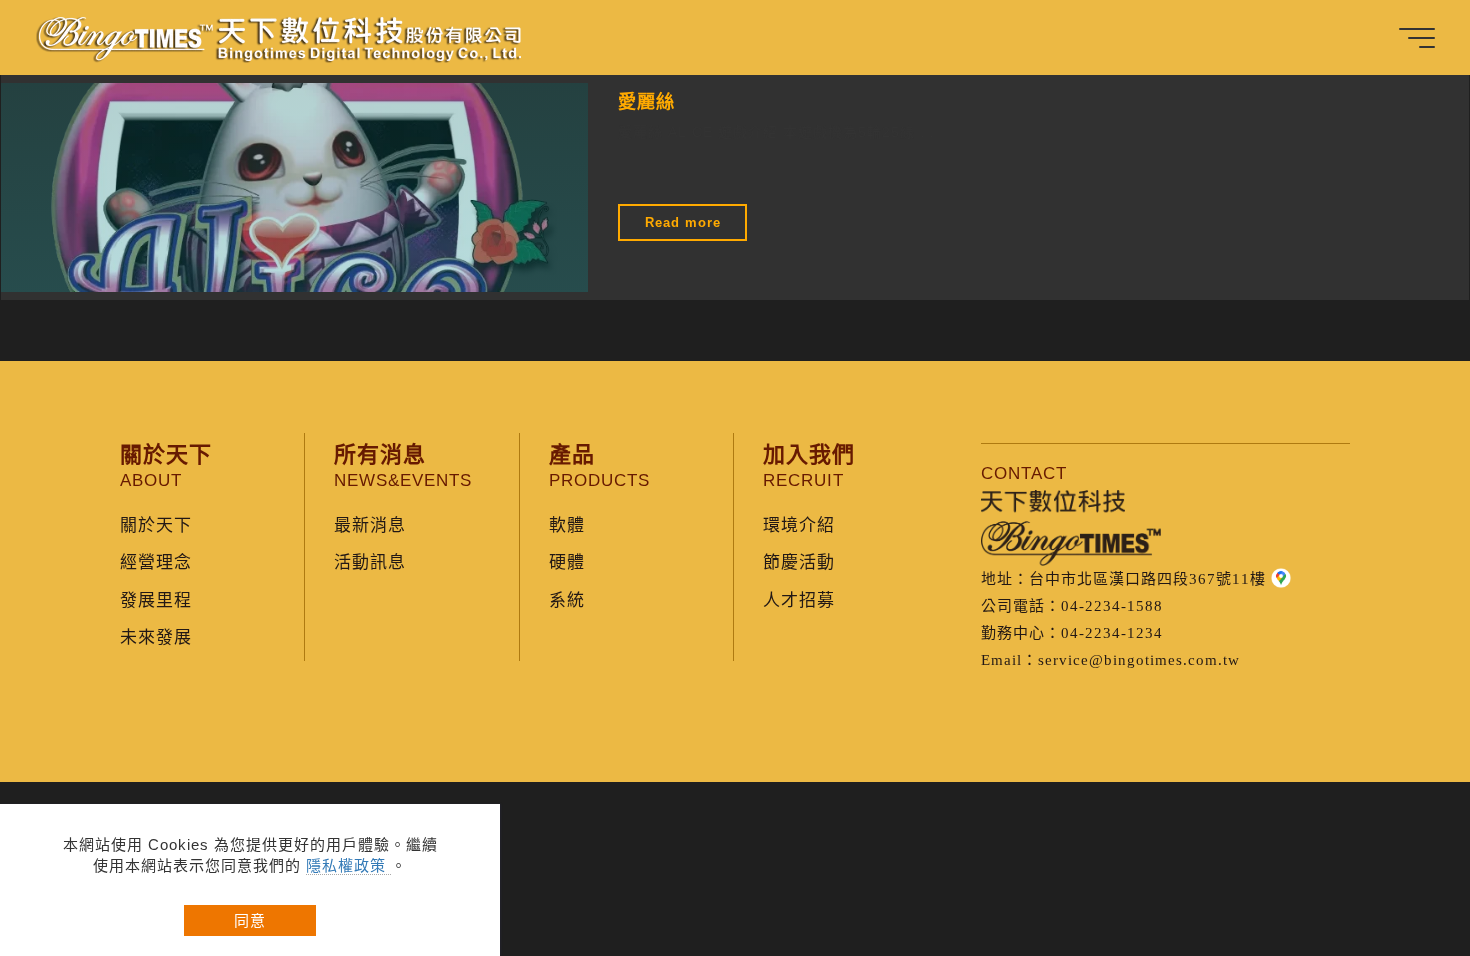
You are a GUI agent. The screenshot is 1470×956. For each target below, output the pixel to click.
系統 (567, 600)
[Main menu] (1417, 38)
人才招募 (799, 600)
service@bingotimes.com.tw (1139, 660)
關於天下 (156, 525)
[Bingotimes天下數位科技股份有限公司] (280, 37)
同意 (250, 920)
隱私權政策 (348, 865)
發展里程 (156, 600)
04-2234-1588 (1112, 606)
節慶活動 (799, 562)
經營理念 (156, 562)
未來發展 (156, 637)
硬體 (567, 562)
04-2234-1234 (1112, 633)
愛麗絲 (646, 100)
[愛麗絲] (294, 188)
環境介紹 (799, 525)
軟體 (567, 525)
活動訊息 (370, 562)
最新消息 (370, 525)
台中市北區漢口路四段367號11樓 (1147, 579)
